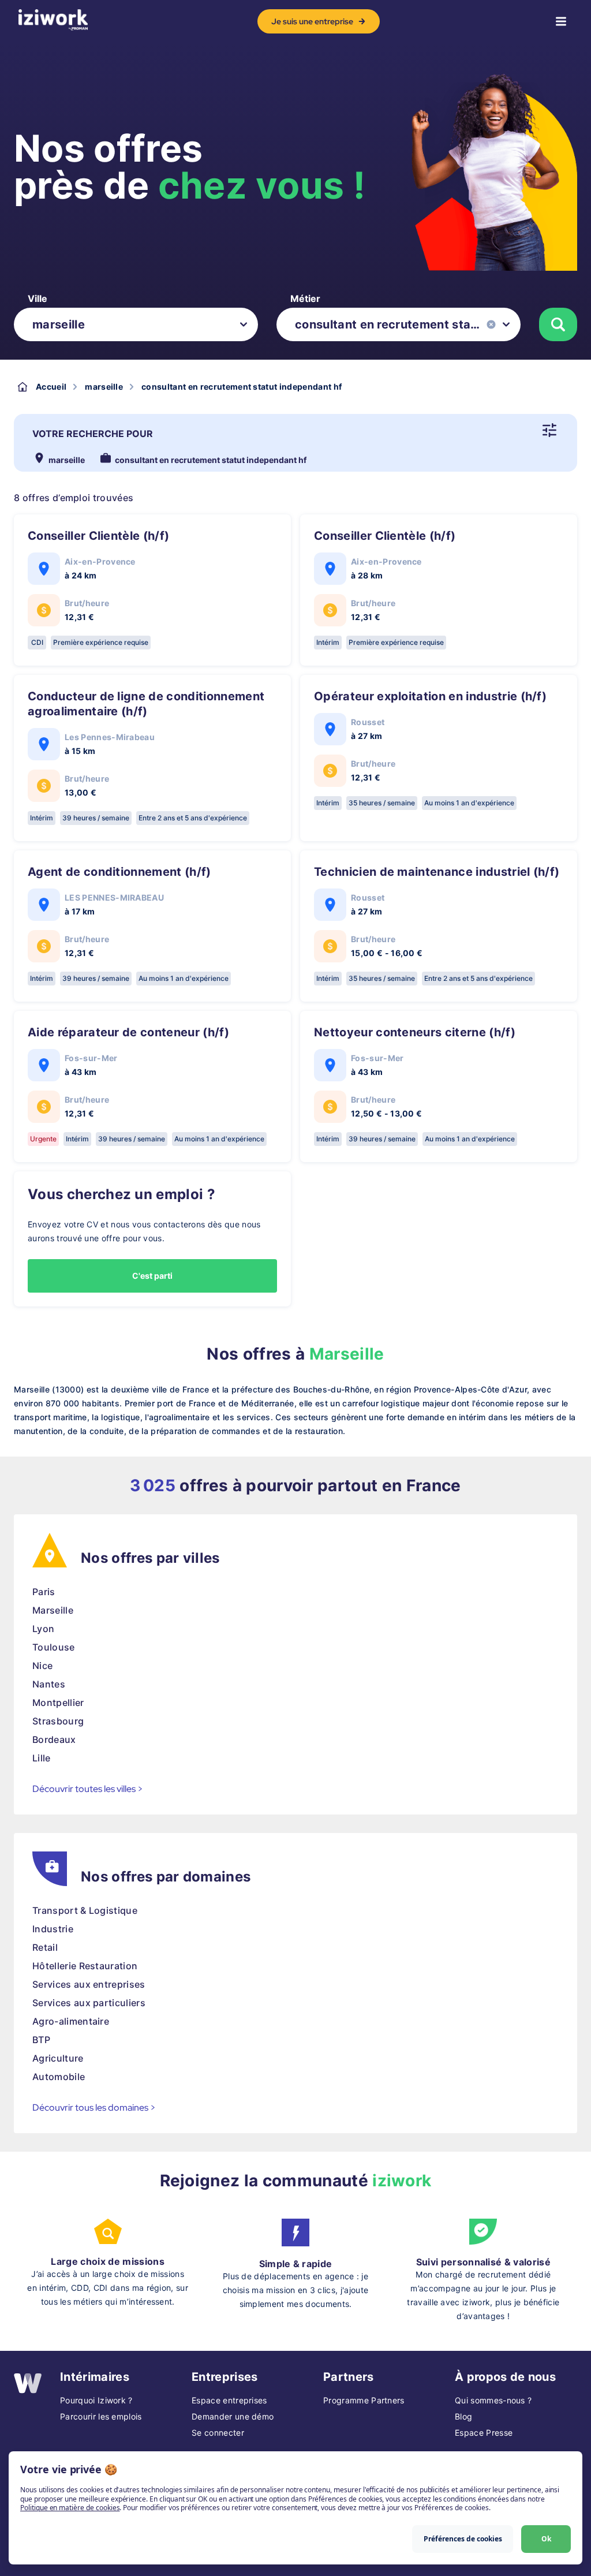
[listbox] (136, 324)
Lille (42, 1758)
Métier (305, 298)
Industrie (53, 1929)
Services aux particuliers (89, 2003)
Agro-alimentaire (71, 2021)
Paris (44, 1592)
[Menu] (561, 21)
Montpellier (58, 1703)
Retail (45, 1947)
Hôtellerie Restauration (85, 1966)
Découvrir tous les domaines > (94, 2108)
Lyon (43, 1629)
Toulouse (54, 1647)
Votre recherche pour (93, 434)
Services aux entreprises (89, 1984)
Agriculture (58, 2058)
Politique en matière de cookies (70, 2508)
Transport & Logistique (85, 1910)
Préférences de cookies (463, 2539)
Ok (546, 2539)
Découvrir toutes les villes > (88, 1789)
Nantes (49, 1684)
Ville (38, 298)
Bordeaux (54, 1739)
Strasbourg (58, 1721)
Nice (42, 1666)
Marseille (53, 1610)
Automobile (59, 2077)
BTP (41, 2040)
